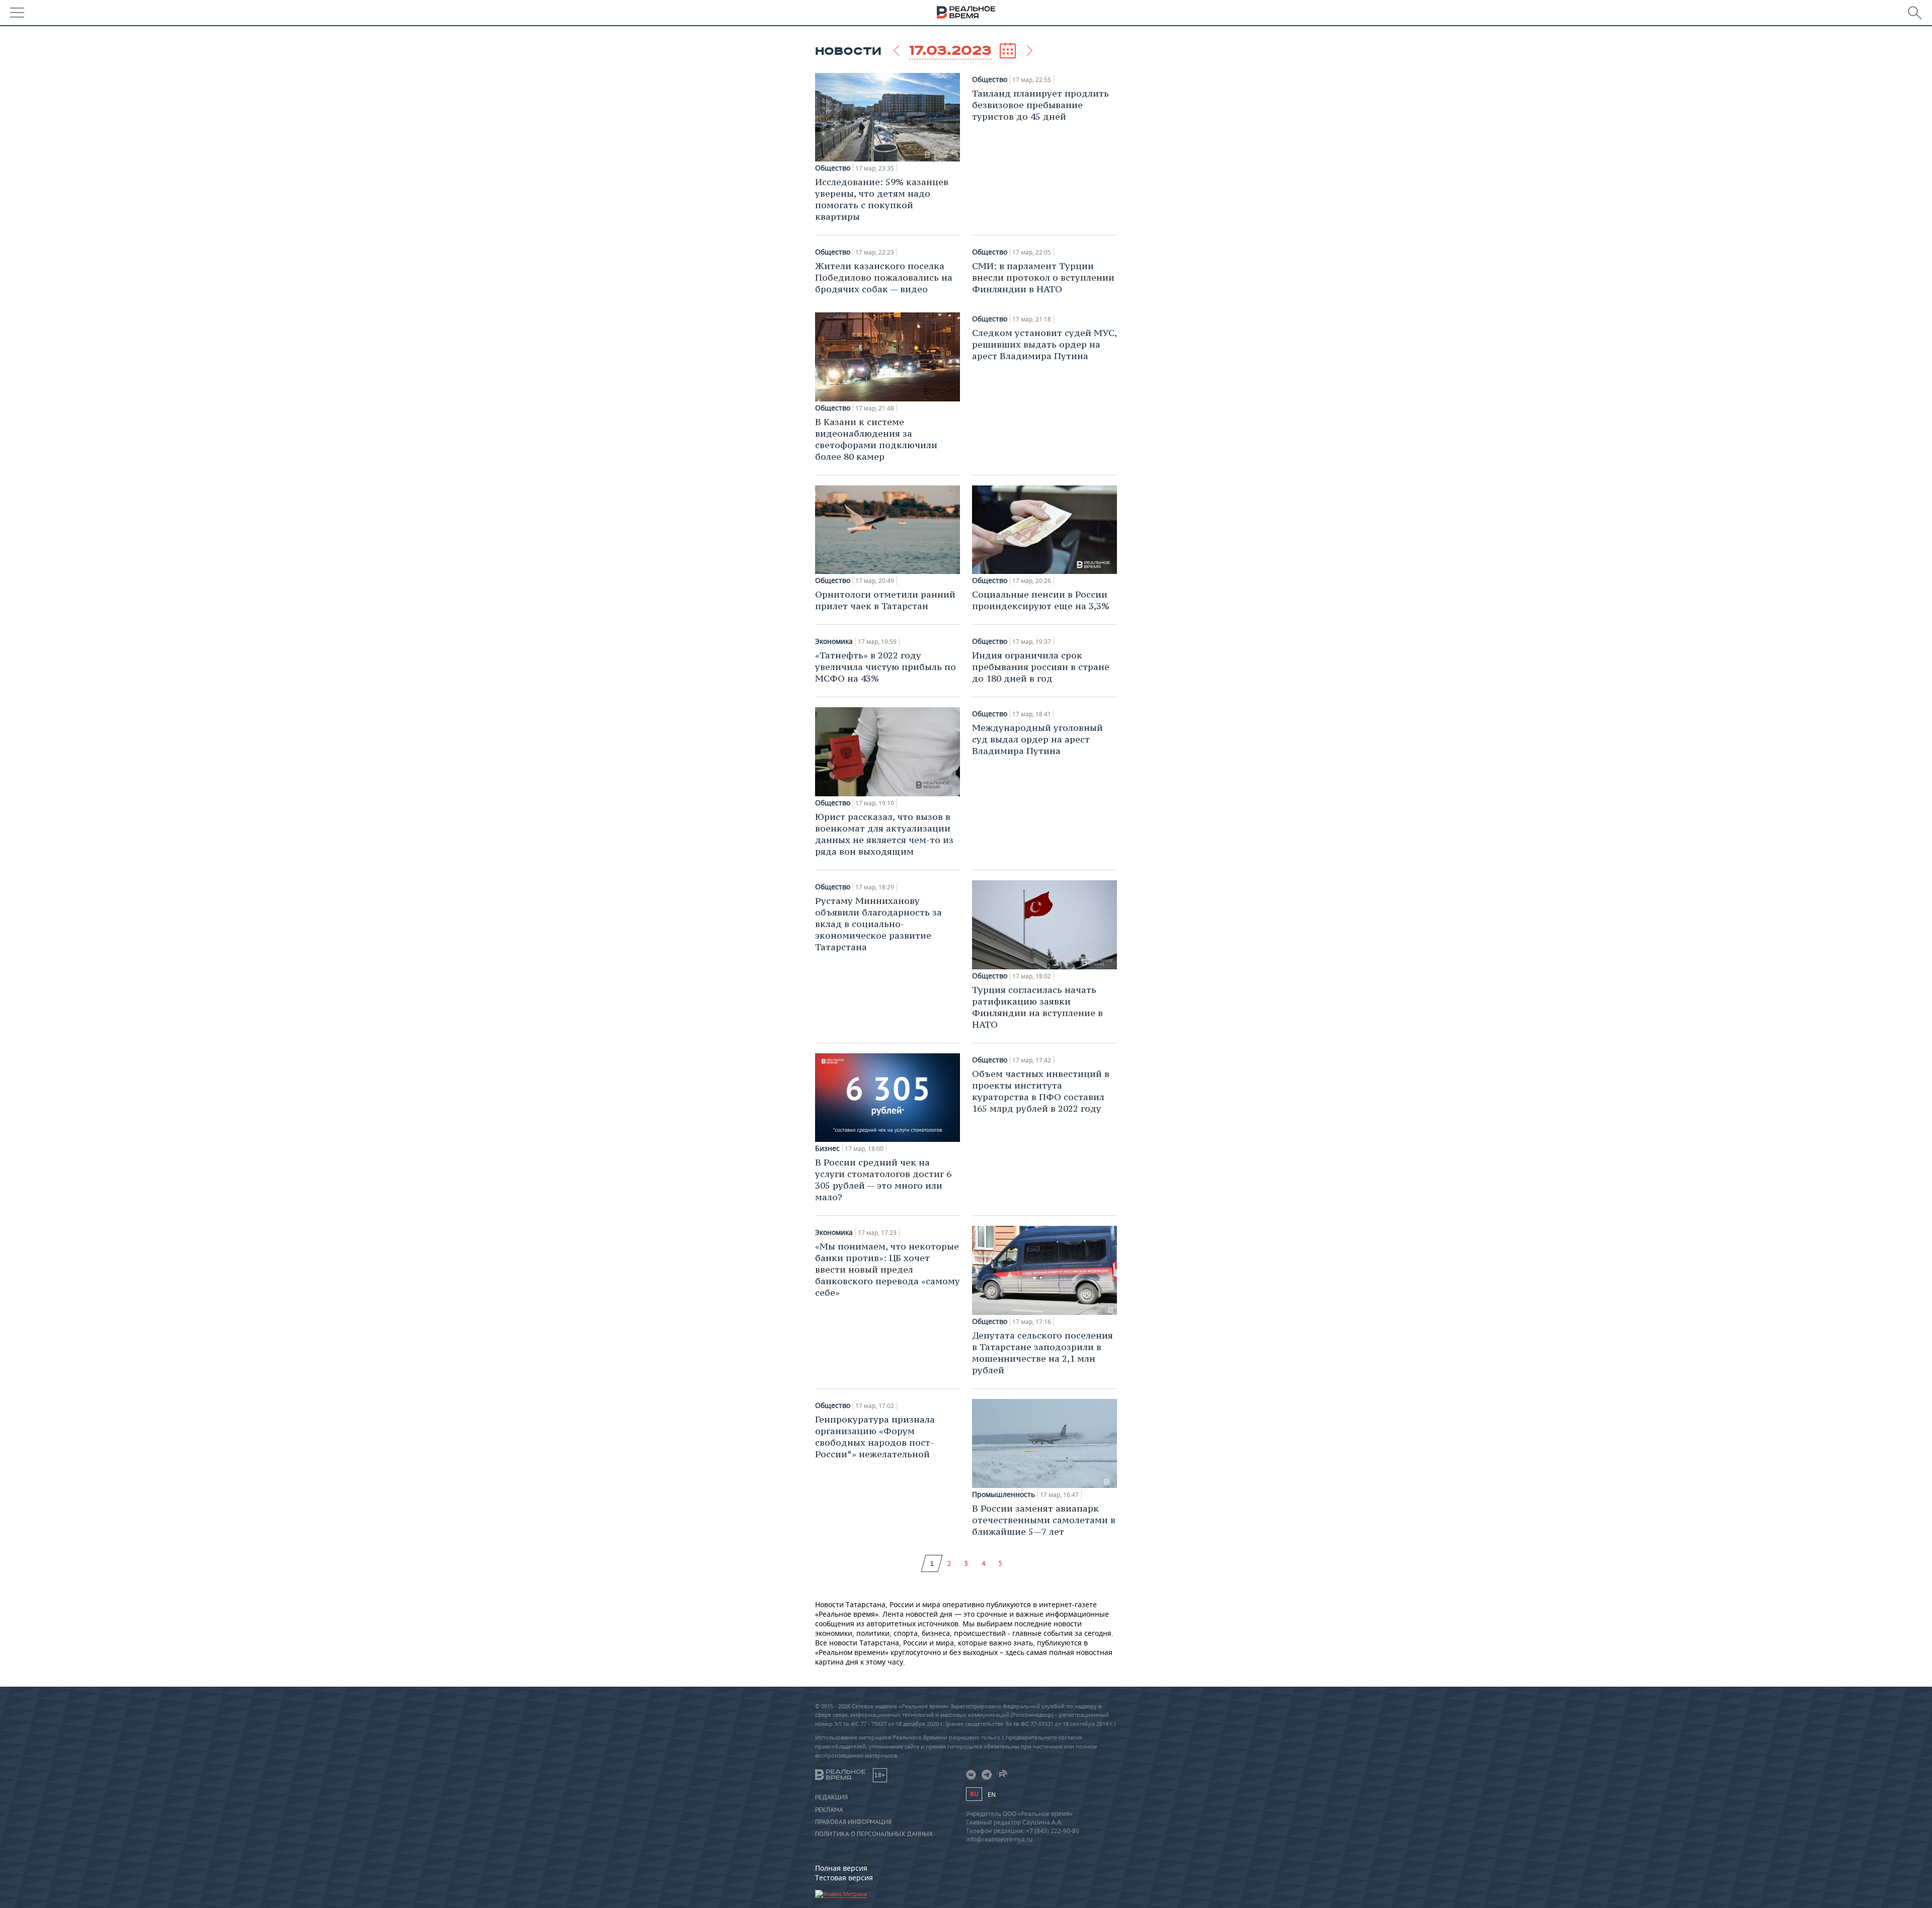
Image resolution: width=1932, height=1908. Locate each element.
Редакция (831, 1797)
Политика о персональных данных (874, 1834)
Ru (974, 1794)
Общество (833, 168)
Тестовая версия (844, 1878)
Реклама (829, 1810)
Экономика (834, 641)
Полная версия (841, 1868)
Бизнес (827, 1148)
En (992, 1795)
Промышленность (1003, 1495)
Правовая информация (853, 1822)
